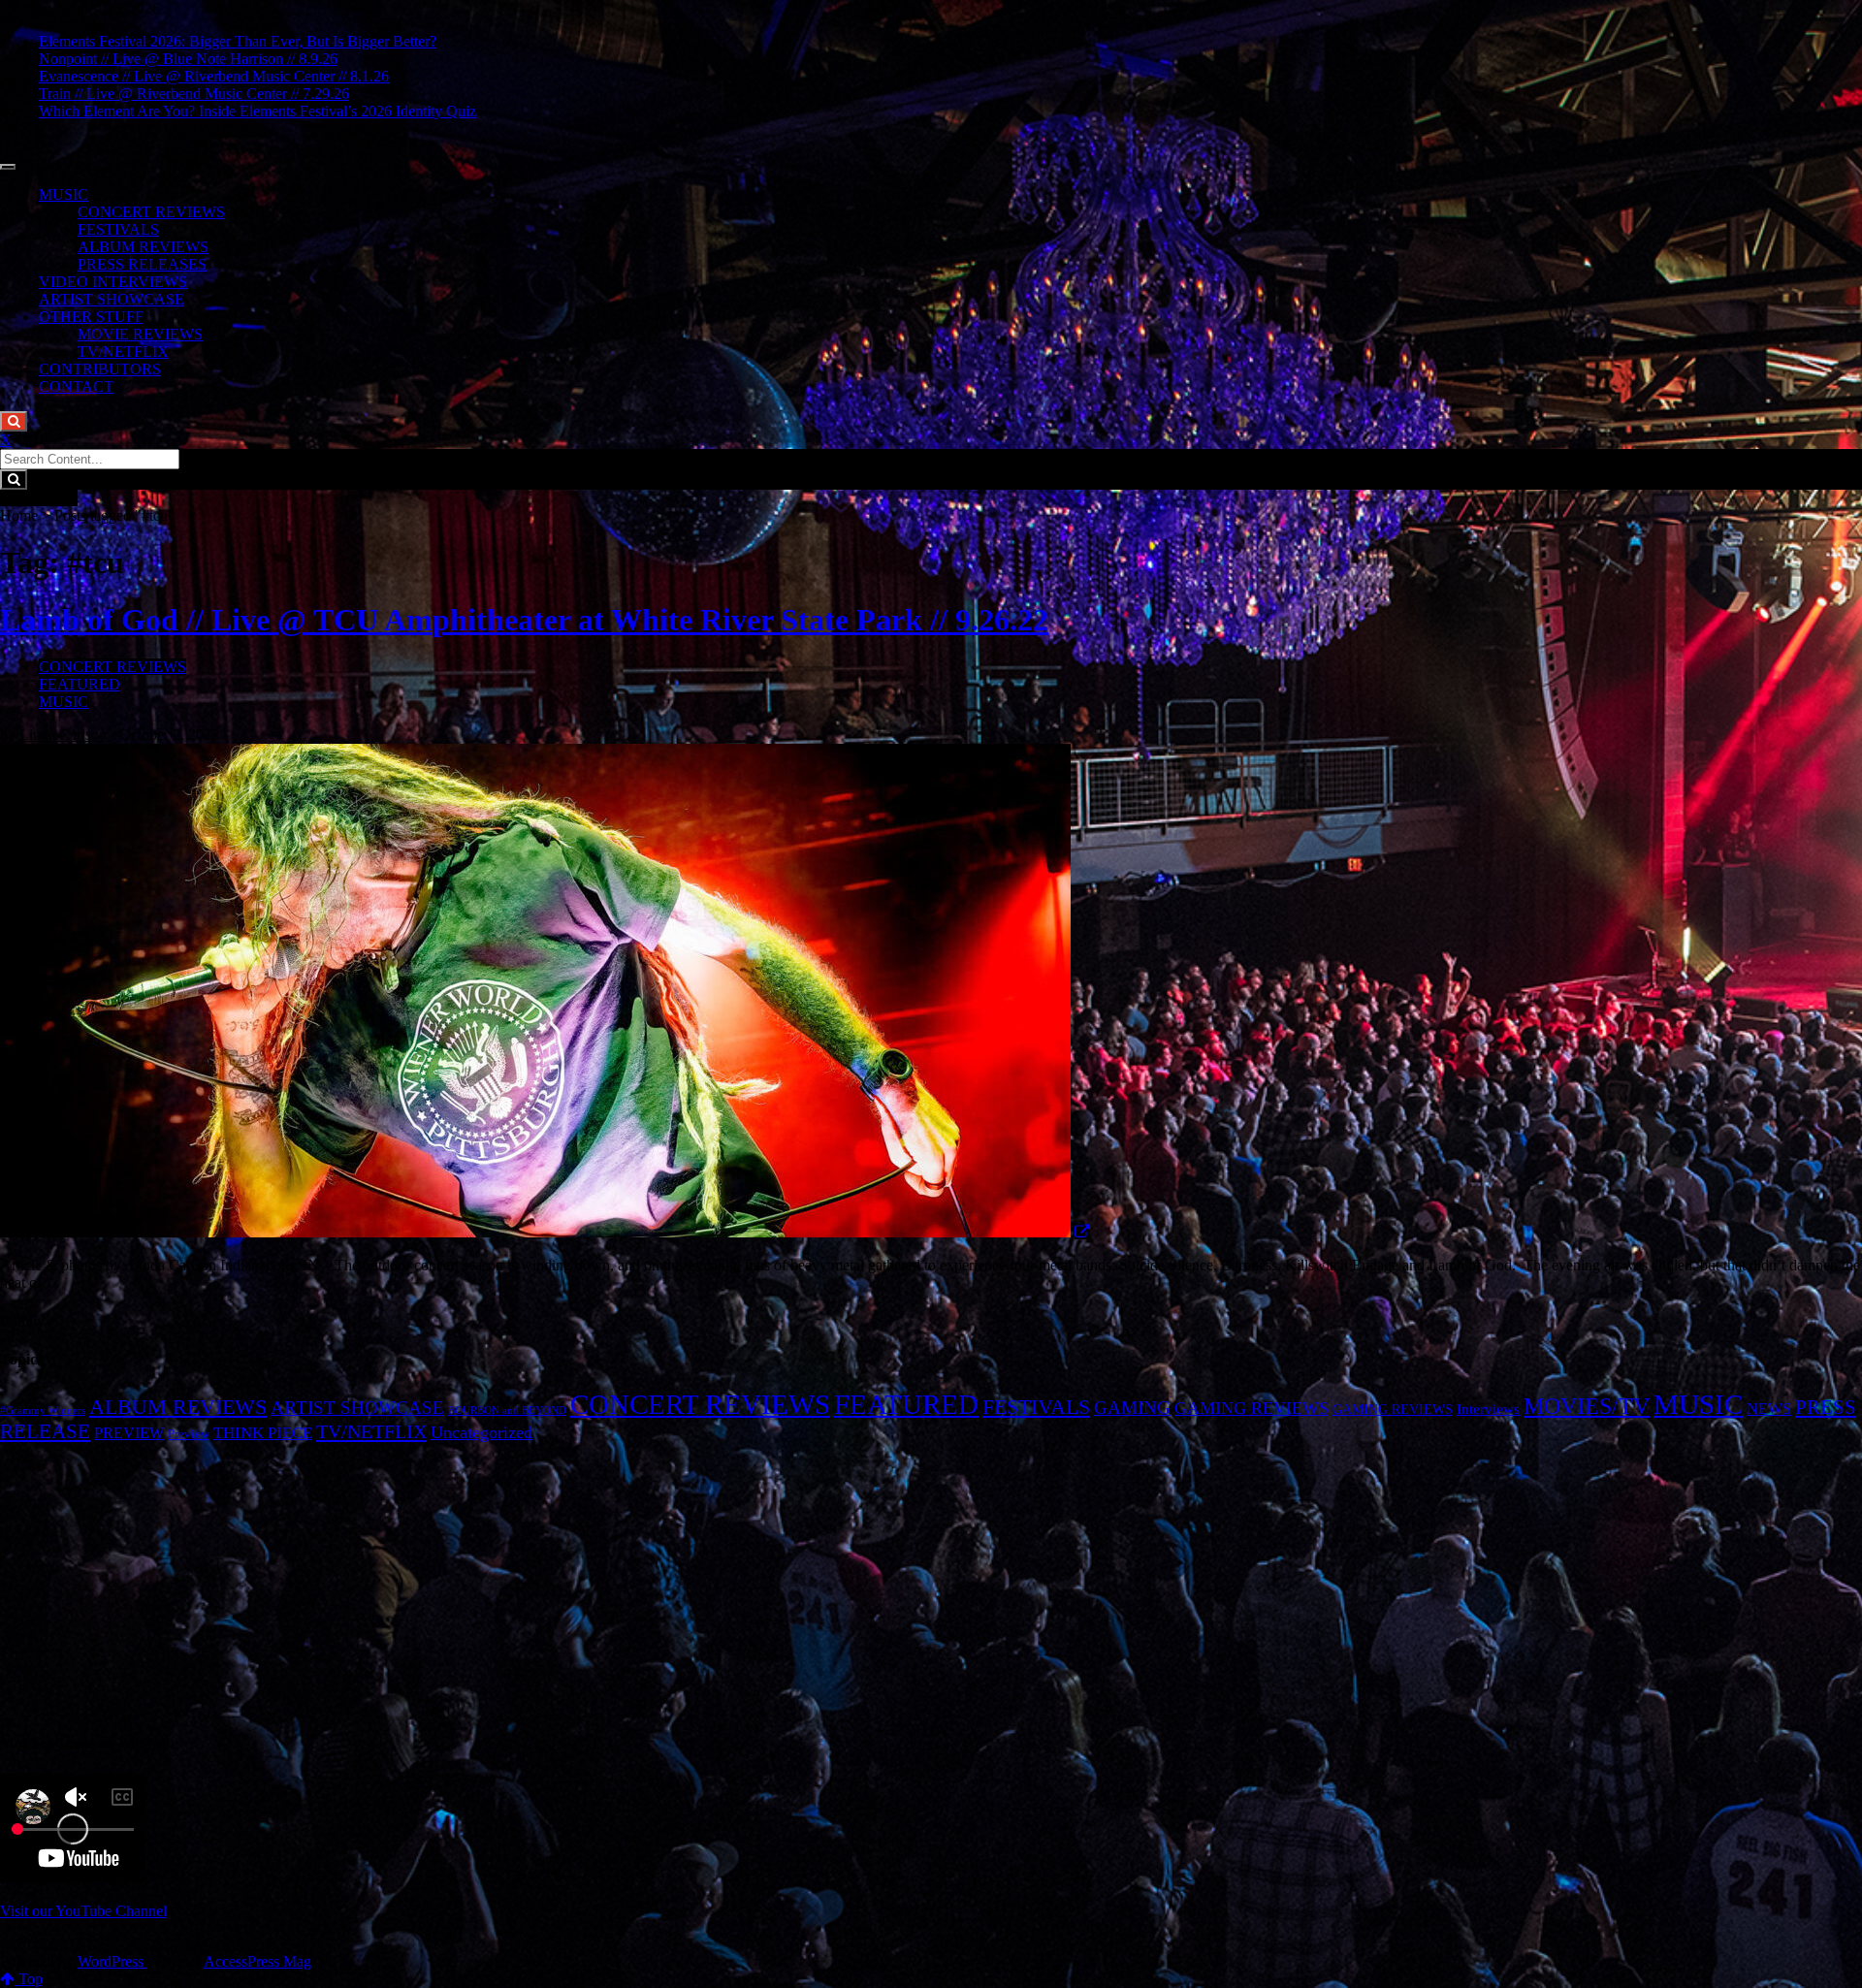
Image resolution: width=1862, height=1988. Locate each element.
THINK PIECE (263, 1433)
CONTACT (76, 386)
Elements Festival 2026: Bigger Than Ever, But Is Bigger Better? (238, 41)
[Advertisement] (931, 1579)
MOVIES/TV (1587, 1406)
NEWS (1769, 1409)
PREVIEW (129, 1433)
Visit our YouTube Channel (83, 1911)
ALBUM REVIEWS (143, 247)
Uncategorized (482, 1432)
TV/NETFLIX (123, 352)
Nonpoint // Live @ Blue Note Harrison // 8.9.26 (188, 59)
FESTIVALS (118, 229)
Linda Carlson (63, 735)
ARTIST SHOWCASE (112, 299)
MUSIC (64, 194)
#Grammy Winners (43, 1411)
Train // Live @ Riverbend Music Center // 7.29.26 (194, 94)
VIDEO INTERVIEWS (113, 282)
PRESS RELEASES (142, 264)
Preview (189, 1434)
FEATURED (80, 684)
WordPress (112, 1961)
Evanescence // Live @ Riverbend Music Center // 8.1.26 (214, 76)
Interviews (1488, 1409)
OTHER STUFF (91, 317)
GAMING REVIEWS (1252, 1408)
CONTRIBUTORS (100, 369)
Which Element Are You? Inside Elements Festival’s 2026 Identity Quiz (257, 111)
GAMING (1132, 1408)
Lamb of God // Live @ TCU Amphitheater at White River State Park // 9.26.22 (524, 620)
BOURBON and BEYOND (507, 1411)
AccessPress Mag (257, 1961)
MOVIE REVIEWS (140, 334)
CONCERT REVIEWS (151, 212)
